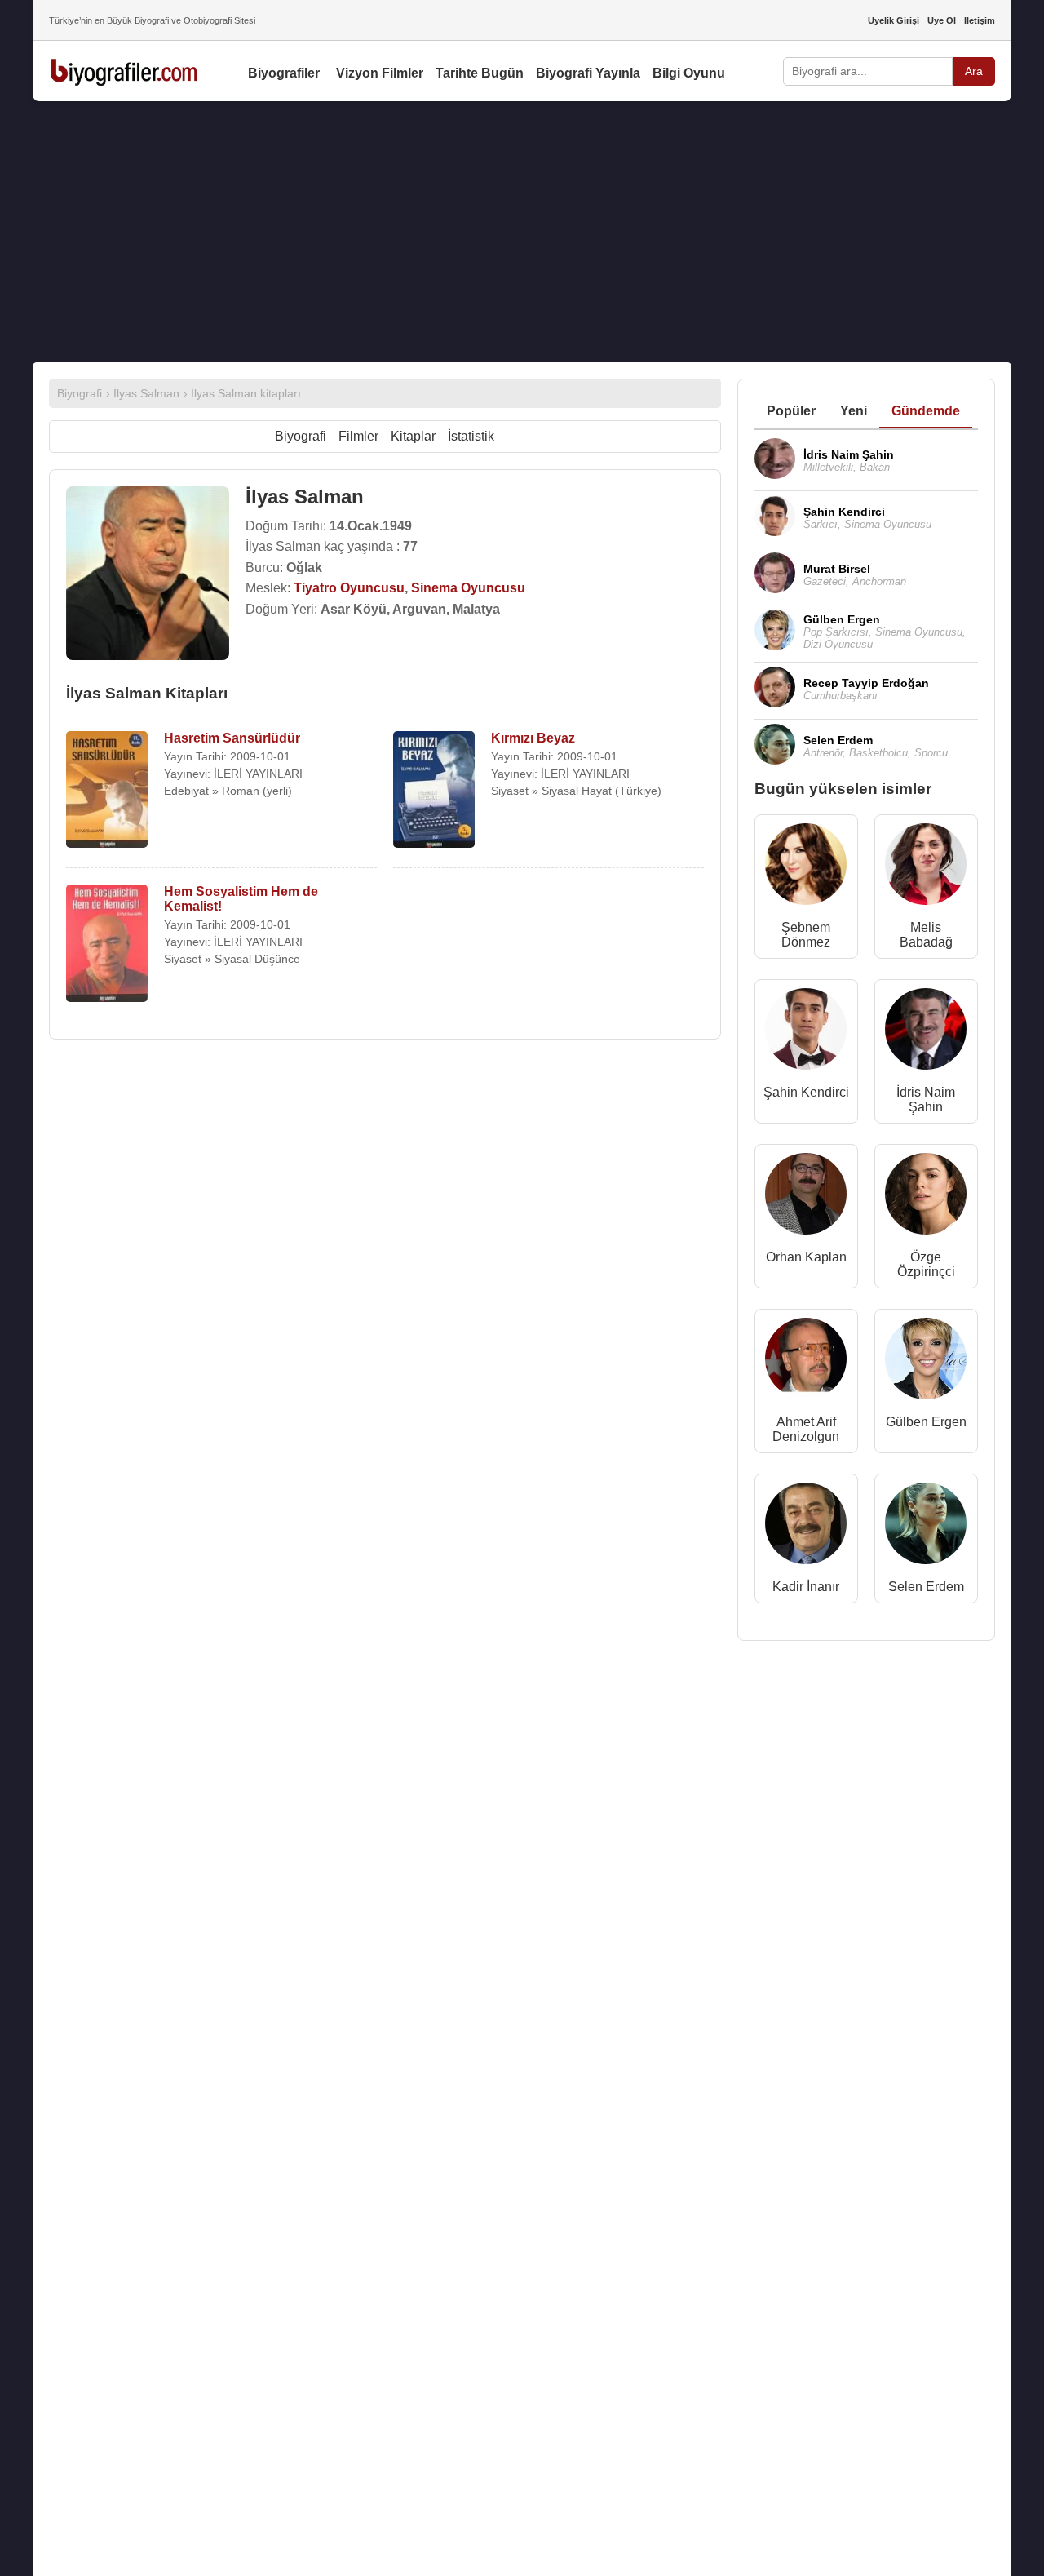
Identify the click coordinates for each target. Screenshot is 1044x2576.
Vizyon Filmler (380, 73)
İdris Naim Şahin (926, 1100)
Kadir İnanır (806, 1587)
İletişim (980, 20)
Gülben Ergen (926, 1422)
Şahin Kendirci (806, 1092)
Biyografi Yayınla (588, 73)
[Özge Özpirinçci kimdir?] (926, 1197)
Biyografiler (284, 73)
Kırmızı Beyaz (533, 738)
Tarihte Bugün (480, 73)
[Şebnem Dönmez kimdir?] (806, 868)
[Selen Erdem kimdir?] (926, 1527)
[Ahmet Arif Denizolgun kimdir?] (806, 1362)
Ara (974, 71)
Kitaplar (413, 436)
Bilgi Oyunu (689, 73)
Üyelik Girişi (894, 20)
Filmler (358, 436)
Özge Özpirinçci (926, 1264)
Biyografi (301, 436)
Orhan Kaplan (806, 1257)
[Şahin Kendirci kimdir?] (806, 1033)
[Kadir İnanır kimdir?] (806, 1527)
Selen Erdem (926, 1587)
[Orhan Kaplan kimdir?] (806, 1197)
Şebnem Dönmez (806, 935)
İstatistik (471, 436)
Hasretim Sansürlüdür (232, 738)
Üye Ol (942, 20)
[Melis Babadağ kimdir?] (926, 868)
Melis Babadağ (926, 935)
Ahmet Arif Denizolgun (806, 1429)
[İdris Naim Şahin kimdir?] (926, 1033)
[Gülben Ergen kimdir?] (926, 1362)
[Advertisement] (522, 232)
